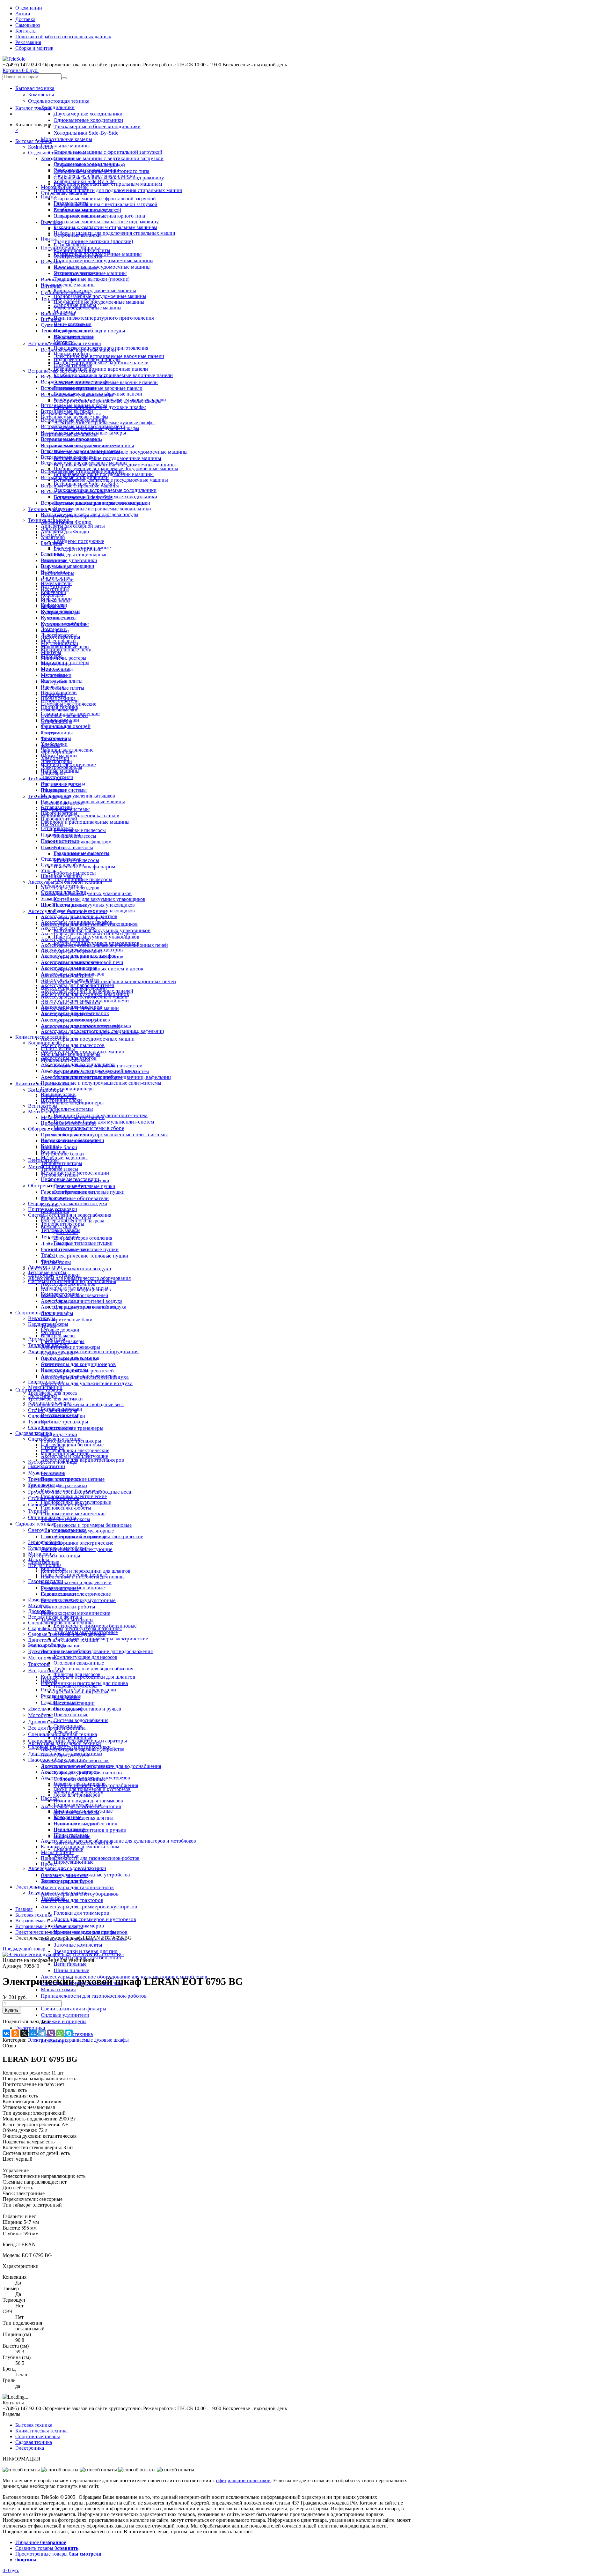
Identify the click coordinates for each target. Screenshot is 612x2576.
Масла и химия (58, 1990)
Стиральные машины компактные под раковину (106, 222)
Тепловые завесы (59, 1169)
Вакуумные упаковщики (69, 560)
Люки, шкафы (56, 1244)
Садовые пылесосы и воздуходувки (67, 1634)
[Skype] (69, 2033)
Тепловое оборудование (67, 331)
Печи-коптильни (72, 354)
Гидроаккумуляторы (76, 1686)
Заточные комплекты (78, 1945)
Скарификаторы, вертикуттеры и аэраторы (75, 1628)
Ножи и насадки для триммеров (88, 1801)
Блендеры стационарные (80, 555)
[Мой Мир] (33, 2033)
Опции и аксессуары (51, 1427)
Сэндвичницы (56, 721)
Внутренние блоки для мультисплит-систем (104, 1122)
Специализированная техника (61, 1623)
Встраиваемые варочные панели (76, 377)
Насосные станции (74, 1703)
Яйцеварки (53, 773)
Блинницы (53, 554)
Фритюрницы (56, 738)
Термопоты (53, 727)
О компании (29, 8)
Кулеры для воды (59, 612)
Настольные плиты (62, 681)
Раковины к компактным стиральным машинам (105, 227)
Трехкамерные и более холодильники (97, 126)
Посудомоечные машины (68, 285)
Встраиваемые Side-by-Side (83, 497)
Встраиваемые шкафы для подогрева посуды (90, 514)
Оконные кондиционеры (68, 1089)
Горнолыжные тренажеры (69, 1359)
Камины (50, 1146)
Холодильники (58, 107)
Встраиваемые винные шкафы (74, 405)
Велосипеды (42, 1318)
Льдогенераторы (59, 635)
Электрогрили (56, 761)
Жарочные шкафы (73, 336)
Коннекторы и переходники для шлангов (86, 1571)
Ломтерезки (54, 629)
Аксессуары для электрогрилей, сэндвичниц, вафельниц (102, 1031)
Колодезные (67, 1697)
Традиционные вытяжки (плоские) (93, 241)
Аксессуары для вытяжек (68, 928)
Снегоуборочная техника (55, 1439)
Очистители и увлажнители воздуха (70, 1269)
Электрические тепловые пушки (91, 1256)
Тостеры (50, 733)
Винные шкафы (58, 313)
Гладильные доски (61, 784)
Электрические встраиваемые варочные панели (109, 356)
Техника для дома (47, 779)
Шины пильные (71, 1970)
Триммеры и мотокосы (66, 1519)
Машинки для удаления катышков (80, 816)
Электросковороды (62, 767)
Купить (12, 2010)
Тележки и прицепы (64, 2021)
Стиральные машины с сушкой (87, 210)
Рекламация (28, 42)
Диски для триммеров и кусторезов (95, 1919)
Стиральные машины (65, 146)
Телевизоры (54, 1898)
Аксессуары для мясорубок (70, 980)
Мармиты (64, 342)
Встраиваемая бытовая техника (62, 371)
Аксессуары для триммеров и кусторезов (89, 1907)
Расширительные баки (67, 1320)
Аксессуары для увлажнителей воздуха (87, 1383)
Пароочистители (59, 819)
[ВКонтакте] (6, 2033)
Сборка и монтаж (34, 48)
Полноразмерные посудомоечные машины (103, 260)
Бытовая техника (35, 88)
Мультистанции (45, 1387)
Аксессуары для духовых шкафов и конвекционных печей (108, 981)
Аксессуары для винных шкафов (76, 922)
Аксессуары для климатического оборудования (83, 1351)
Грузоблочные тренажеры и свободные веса (76, 1404)
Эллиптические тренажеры (70, 1347)
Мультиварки (55, 669)
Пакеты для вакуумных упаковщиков (96, 937)
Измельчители (56, 583)
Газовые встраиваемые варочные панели (101, 363)
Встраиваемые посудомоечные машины (84, 463)
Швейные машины (61, 876)
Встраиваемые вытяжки (67, 411)
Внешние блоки (59, 1147)
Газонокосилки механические (76, 1613)
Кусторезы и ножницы (53, 1462)
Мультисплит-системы (67, 1109)
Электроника (30, 2028)
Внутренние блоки (61, 1100)
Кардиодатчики (59, 1434)
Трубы (48, 1255)
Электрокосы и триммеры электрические (101, 1639)
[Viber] (51, 2033)
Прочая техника (58, 698)
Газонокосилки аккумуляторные (78, 1600)
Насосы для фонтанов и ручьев (90, 1830)
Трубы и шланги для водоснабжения (93, 1669)
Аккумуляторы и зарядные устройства (83, 1749)
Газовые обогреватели (65, 1135)
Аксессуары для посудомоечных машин (88, 1039)
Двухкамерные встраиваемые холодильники (105, 490)
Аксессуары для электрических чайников (86, 1025)
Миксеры (51, 652)
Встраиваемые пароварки (69, 457)
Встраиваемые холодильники (73, 491)
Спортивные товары (38, 1313)
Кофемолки (53, 606)
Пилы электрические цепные (73, 1479)
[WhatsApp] (60, 2033)
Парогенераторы (59, 813)
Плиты (48, 239)
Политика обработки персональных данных (63, 37)
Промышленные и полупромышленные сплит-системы (104, 1135)
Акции (23, 14)
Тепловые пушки (59, 1175)
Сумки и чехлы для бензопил (85, 1824)
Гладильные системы (64, 790)
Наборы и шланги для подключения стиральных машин (118, 190)
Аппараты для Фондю (65, 532)
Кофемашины (56, 601)
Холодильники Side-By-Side (86, 133)
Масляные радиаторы (64, 1158)
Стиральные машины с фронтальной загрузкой (108, 152)
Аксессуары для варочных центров (79, 916)
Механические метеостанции (73, 1117)
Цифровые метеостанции (68, 1123)
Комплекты (41, 95)
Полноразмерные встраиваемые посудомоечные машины (120, 452)
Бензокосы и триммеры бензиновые (93, 1525)
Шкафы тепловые (73, 365)
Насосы (49, 1680)
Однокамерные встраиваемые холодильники (102, 509)
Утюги (48, 870)
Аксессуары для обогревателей (75, 1295)
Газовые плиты (70, 245)
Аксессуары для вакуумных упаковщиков (86, 893)
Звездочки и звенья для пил (85, 1951)
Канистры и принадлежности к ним (80, 1847)
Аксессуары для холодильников (75, 1020)
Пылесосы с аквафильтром (84, 867)
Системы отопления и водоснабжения (70, 1215)
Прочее (49, 1864)
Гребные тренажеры (64, 1422)
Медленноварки (58, 641)
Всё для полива (46, 1670)
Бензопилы (53, 1473)
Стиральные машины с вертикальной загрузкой (109, 158)
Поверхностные (71, 1715)
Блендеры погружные (79, 541)
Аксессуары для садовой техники (65, 1743)
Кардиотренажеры (48, 1324)
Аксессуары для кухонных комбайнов (82, 957)
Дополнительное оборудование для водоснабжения (97, 1651)
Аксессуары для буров (65, 1755)
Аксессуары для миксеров (69, 968)
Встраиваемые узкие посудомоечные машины (107, 458)
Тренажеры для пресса (52, 1393)
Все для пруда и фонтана (55, 1617)
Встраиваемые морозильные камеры (80, 451)
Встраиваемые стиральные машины (80, 486)
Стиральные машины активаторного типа (99, 216)
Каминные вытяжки (76, 267)
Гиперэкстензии (46, 1381)
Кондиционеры (45, 1043)
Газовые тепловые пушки (83, 1243)
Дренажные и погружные (81, 1692)
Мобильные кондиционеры (71, 1054)
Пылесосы (53, 847)
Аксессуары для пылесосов (73, 1045)
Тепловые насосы (47, 1272)
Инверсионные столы (65, 1370)
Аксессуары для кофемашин (71, 951)
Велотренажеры (58, 1336)
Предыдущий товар (24, 1949)
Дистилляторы (57, 578)
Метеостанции (44, 1112)
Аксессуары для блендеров (70, 888)
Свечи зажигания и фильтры (73, 2009)
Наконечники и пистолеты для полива (83, 1577)
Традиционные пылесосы (81, 853)
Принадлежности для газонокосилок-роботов (94, 1996)
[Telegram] (42, 2033)
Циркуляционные (74, 1862)
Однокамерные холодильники (88, 120)
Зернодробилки (45, 1542)
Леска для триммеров (77, 1795)
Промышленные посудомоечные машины (102, 267)
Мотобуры (40, 1715)
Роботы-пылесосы (75, 873)
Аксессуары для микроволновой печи (82, 962)
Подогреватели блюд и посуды (87, 359)
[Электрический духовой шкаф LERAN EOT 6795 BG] (63, 1954)
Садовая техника (35, 1524)
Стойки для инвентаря (53, 1410)
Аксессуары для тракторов (72, 1900)
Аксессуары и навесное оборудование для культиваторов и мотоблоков (118, 1841)
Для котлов (66, 1232)
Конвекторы (54, 1152)
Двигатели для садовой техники (63, 1640)
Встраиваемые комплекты (69, 434)
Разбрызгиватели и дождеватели (76, 1582)
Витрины (51, 319)
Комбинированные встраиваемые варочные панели (113, 375)
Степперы (52, 1364)
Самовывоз (28, 25)
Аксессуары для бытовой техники (65, 882)
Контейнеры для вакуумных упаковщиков (102, 930)
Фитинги (51, 1261)
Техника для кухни (49, 520)
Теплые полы (55, 1198)
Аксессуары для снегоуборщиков (77, 1766)
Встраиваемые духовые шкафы (75, 417)
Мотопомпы (42, 1658)
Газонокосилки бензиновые (71, 1491)
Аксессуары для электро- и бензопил (81, 1806)
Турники (38, 1511)
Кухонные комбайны (63, 624)
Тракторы (39, 1664)
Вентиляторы (43, 1106)
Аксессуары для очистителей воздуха (82, 1301)
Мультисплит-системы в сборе (89, 1128)
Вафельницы (55, 572)
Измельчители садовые (53, 1600)
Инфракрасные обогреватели (75, 1198)
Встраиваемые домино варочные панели (101, 369)
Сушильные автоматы (65, 325)
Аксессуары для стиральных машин (80, 1008)
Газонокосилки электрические (74, 1496)
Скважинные (68, 1726)
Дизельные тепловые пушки (84, 1186)
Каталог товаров (33, 108)
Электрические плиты (78, 256)
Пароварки (53, 687)
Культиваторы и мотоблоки (58, 1548)
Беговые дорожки (60, 1330)
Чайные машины (59, 756)
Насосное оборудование (54, 1646)
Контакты (26, 31)
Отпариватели (56, 807)
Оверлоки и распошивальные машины (85, 822)
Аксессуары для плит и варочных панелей (87, 991)
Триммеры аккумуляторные (84, 1531)
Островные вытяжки (76, 273)
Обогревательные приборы (58, 1129)
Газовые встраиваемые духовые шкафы (96, 428)
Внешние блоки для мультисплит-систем (98, 1066)
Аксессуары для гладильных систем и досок (89, 934)
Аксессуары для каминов (68, 1284)
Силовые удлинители (65, 2015)
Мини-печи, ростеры (64, 658)
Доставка (25, 19)
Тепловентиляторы (62, 1163)
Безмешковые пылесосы (80, 830)
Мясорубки (53, 675)
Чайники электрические (67, 750)
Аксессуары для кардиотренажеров (82, 1460)
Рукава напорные (60, 1588)
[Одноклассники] (15, 2033)
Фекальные (66, 1732)
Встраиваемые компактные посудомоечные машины (111, 480)
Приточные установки (53, 1209)
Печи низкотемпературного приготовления (104, 318)
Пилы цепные (43, 1468)
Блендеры (51, 543)
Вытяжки (51, 222)
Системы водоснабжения (81, 1720)
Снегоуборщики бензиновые (72, 1445)
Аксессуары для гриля (65, 939)
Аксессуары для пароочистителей (78, 985)
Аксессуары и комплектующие (74, 1456)
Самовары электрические (69, 704)
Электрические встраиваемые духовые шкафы (104, 423)
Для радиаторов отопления (83, 1238)
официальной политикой (243, 2480)
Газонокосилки (44, 1485)
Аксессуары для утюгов (67, 1014)
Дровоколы (41, 1722)
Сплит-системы (58, 1048)
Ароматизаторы (45, 1267)
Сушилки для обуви (62, 865)
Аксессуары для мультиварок (73, 974)
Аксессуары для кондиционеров (78, 1364)
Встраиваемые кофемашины (72, 440)
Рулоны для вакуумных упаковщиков (94, 911)
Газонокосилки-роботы (68, 1607)
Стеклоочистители (61, 859)
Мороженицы (56, 664)
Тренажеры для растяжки (55, 1399)
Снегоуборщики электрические (77, 1543)
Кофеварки (53, 595)
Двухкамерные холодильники (88, 114)
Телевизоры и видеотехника (59, 1893)
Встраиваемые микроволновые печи (81, 445)
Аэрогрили (53, 537)
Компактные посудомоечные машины (95, 290)
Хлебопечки (54, 744)
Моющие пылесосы (75, 836)
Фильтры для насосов (77, 1674)
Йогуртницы (55, 589)
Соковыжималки (59, 710)
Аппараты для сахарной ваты (73, 526)
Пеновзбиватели (59, 692)
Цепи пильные (70, 1964)
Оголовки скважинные (79, 1663)
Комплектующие (59, 1226)
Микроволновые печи (66, 650)
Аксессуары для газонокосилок (77, 1887)
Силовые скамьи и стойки (57, 1416)
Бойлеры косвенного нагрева (73, 1221)
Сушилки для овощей (66, 726)
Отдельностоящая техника (59, 101)
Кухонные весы (58, 618)
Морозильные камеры (66, 139)
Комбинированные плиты (82, 250)
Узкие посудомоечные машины (87, 308)
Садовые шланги (59, 1594)
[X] (24, 2033)
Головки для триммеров (81, 1913)
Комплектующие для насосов (85, 1657)
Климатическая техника (41, 1037)
